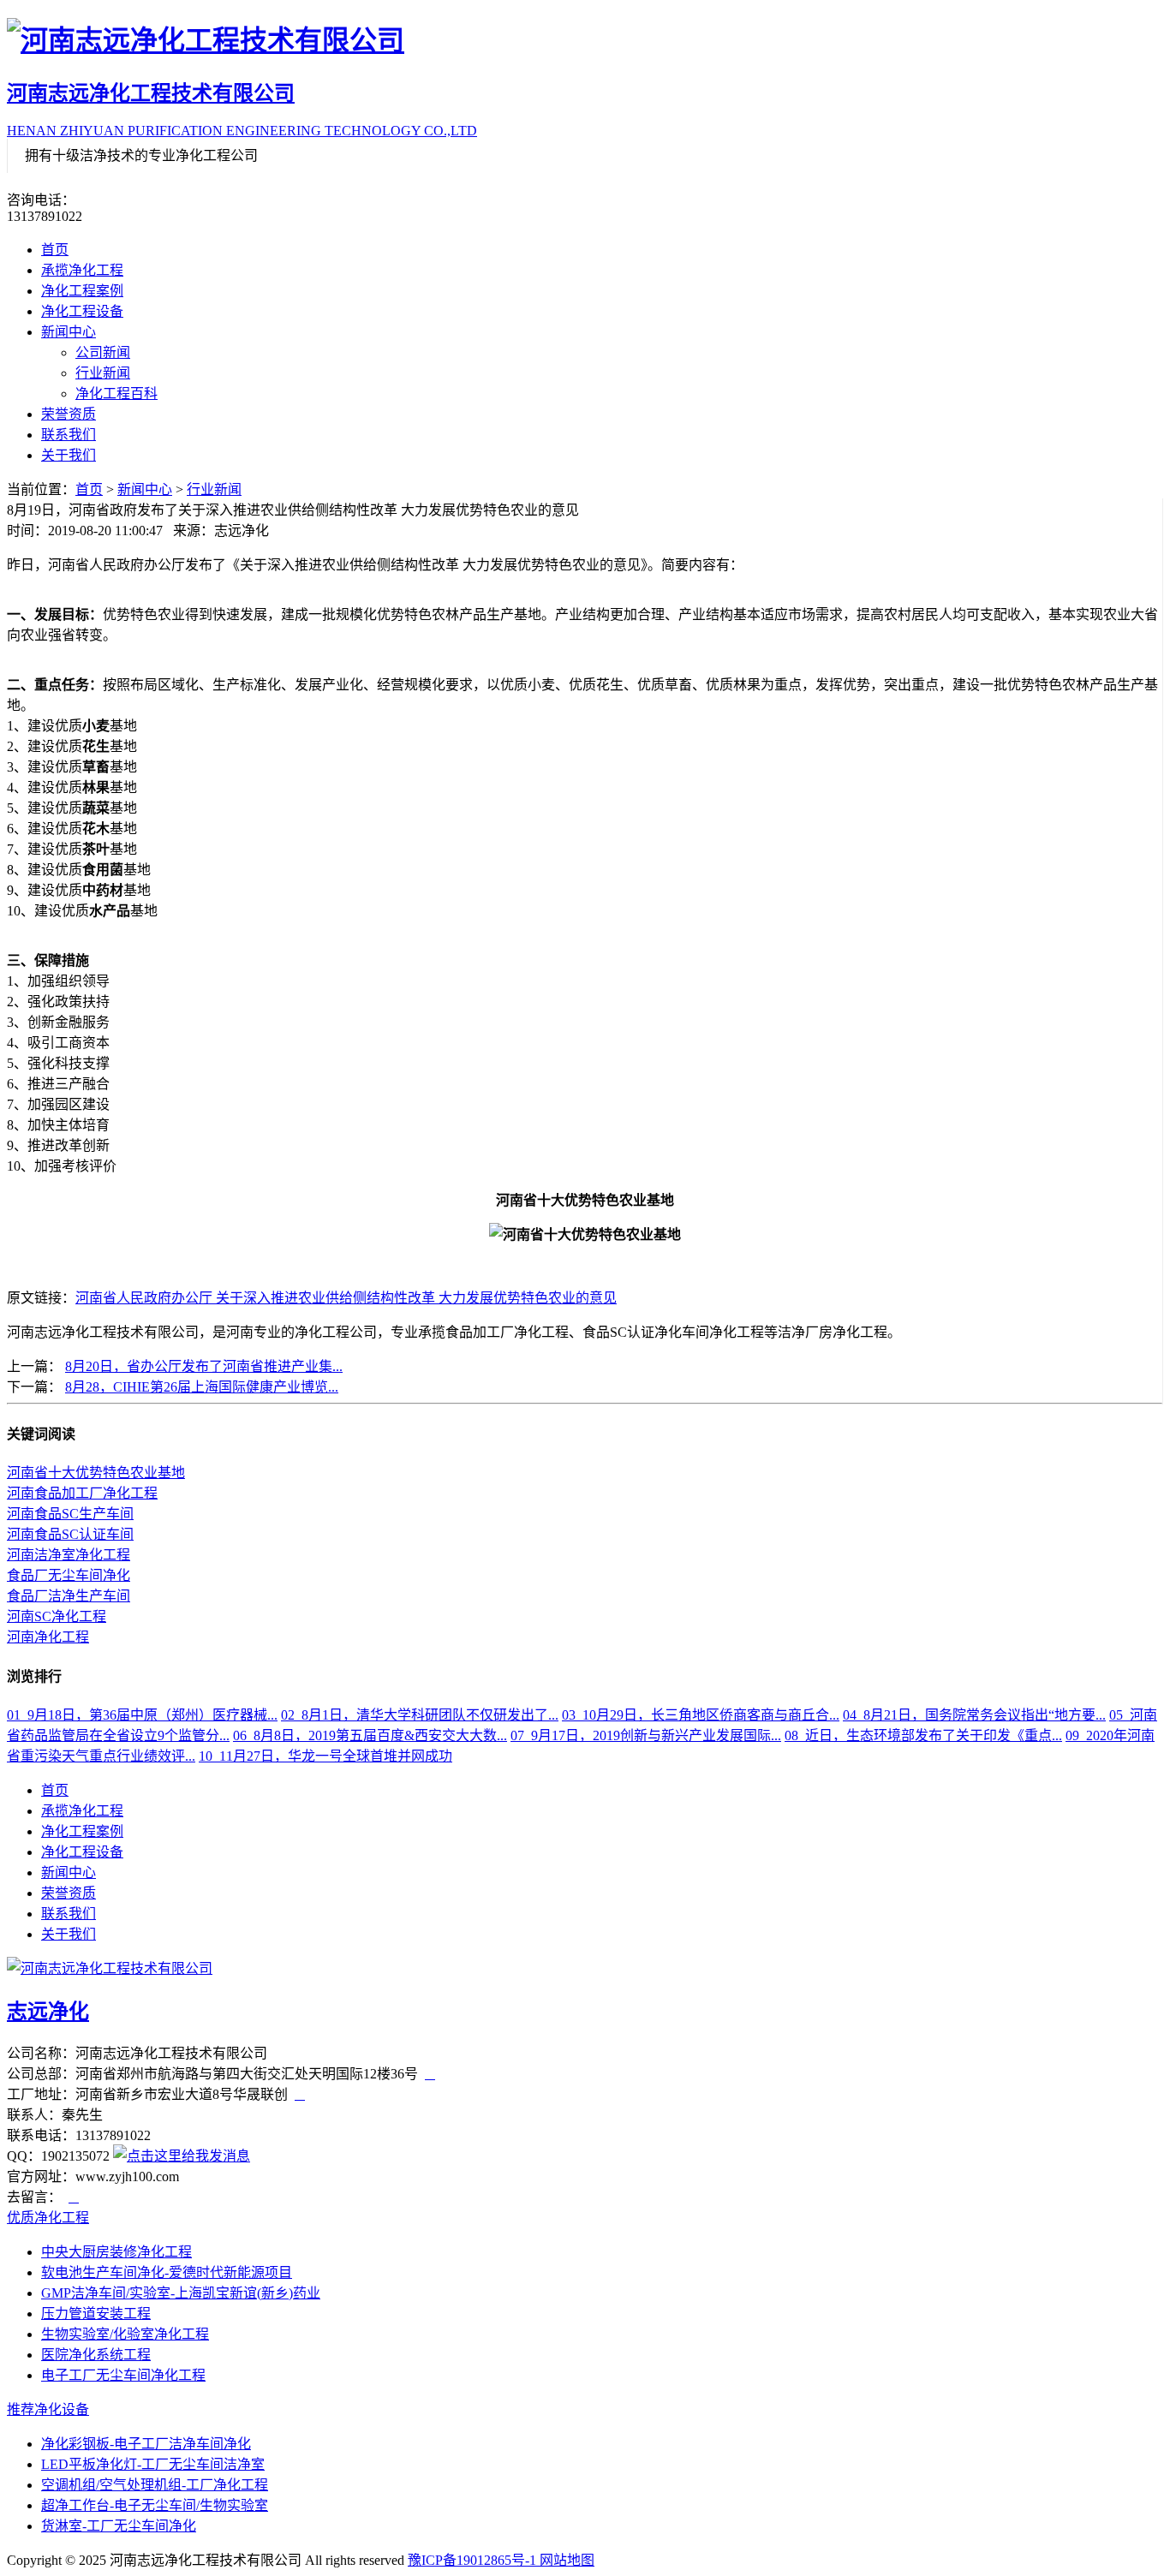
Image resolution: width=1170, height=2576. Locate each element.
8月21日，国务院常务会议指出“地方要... (974, 1715)
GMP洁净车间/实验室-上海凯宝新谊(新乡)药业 (181, 2293)
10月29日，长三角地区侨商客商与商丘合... (701, 1715)
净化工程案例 (82, 291)
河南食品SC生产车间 (70, 1514)
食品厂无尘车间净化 (69, 1575)
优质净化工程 (48, 2218)
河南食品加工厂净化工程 (82, 1493)
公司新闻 (103, 352)
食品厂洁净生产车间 (69, 1596)
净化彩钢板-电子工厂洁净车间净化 (146, 2444)
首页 (55, 250)
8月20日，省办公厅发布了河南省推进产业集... (204, 1366)
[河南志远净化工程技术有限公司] (585, 38)
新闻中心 (69, 332)
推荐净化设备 (48, 2409)
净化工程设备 (82, 311)
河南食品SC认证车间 (70, 1534)
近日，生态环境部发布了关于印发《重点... (923, 1735)
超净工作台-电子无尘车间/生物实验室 (155, 2505)
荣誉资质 (69, 414)
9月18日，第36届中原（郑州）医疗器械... (142, 1715)
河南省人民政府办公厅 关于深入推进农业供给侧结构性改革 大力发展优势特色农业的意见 (346, 1298)
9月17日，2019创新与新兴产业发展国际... (646, 1735)
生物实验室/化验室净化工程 (125, 2334)
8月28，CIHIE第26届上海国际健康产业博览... (202, 1387)
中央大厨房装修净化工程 (116, 2252)
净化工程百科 (116, 394)
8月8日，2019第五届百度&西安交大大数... (370, 1735)
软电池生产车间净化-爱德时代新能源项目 (167, 2272)
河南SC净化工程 (57, 1616)
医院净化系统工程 (96, 2355)
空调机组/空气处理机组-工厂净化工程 (155, 2485)
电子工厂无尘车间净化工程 (123, 2375)
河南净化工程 (48, 1637)
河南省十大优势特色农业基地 (96, 1473)
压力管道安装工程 (96, 2314)
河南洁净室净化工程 (69, 1555)
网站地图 (567, 2560)
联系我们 (69, 435)
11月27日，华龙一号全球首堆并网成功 (325, 1756)
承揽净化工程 (82, 270)
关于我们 (69, 455)
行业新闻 (103, 373)
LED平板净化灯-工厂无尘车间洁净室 (153, 2464)
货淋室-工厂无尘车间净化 (119, 2526)
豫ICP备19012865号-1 (474, 2560)
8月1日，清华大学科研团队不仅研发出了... (420, 1715)
